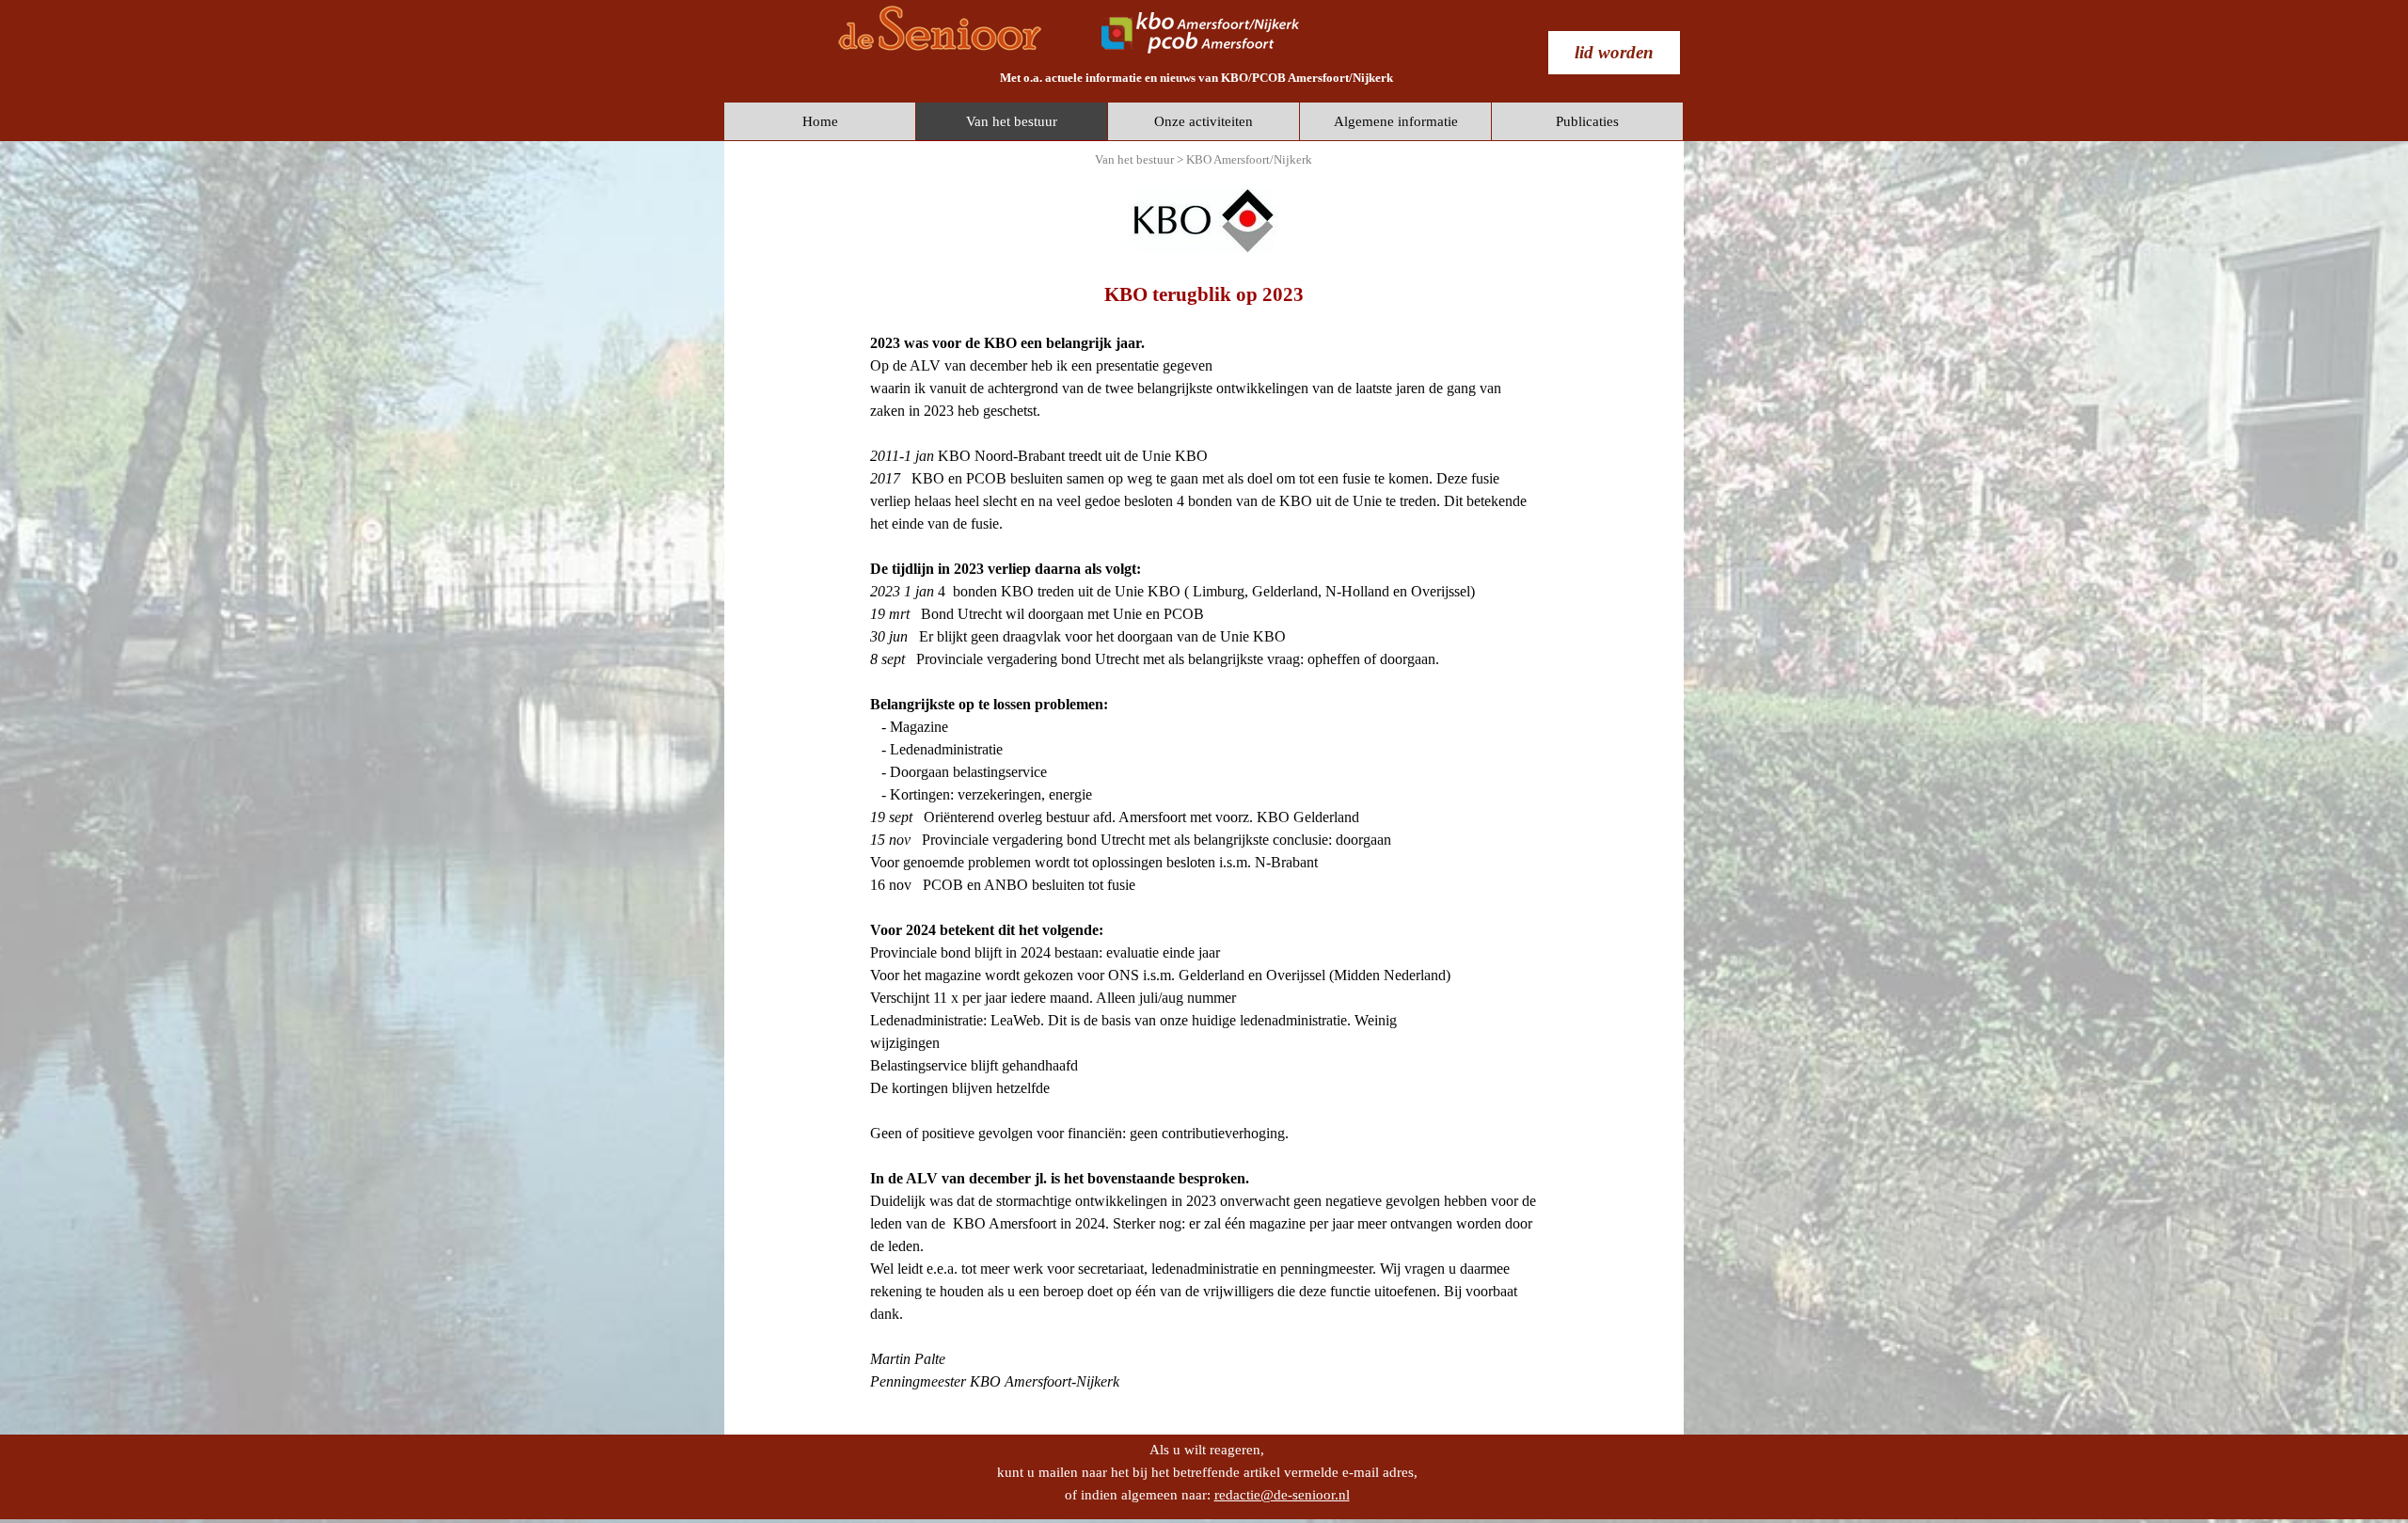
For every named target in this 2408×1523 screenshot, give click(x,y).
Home (820, 121)
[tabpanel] (1196, 77)
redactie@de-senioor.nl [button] (1282, 1495)
